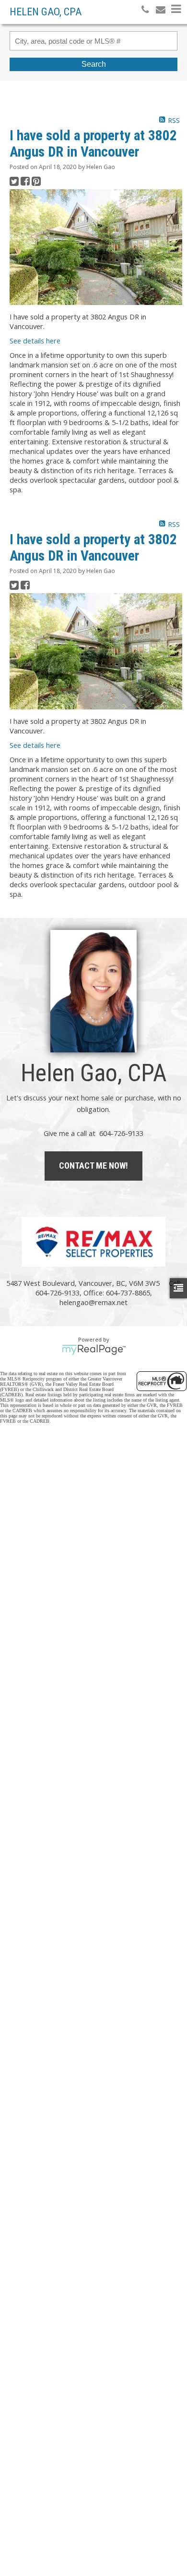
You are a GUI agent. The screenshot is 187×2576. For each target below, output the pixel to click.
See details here (35, 341)
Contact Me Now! (93, 1166)
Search (94, 64)
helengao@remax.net (93, 1302)
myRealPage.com (94, 1350)
